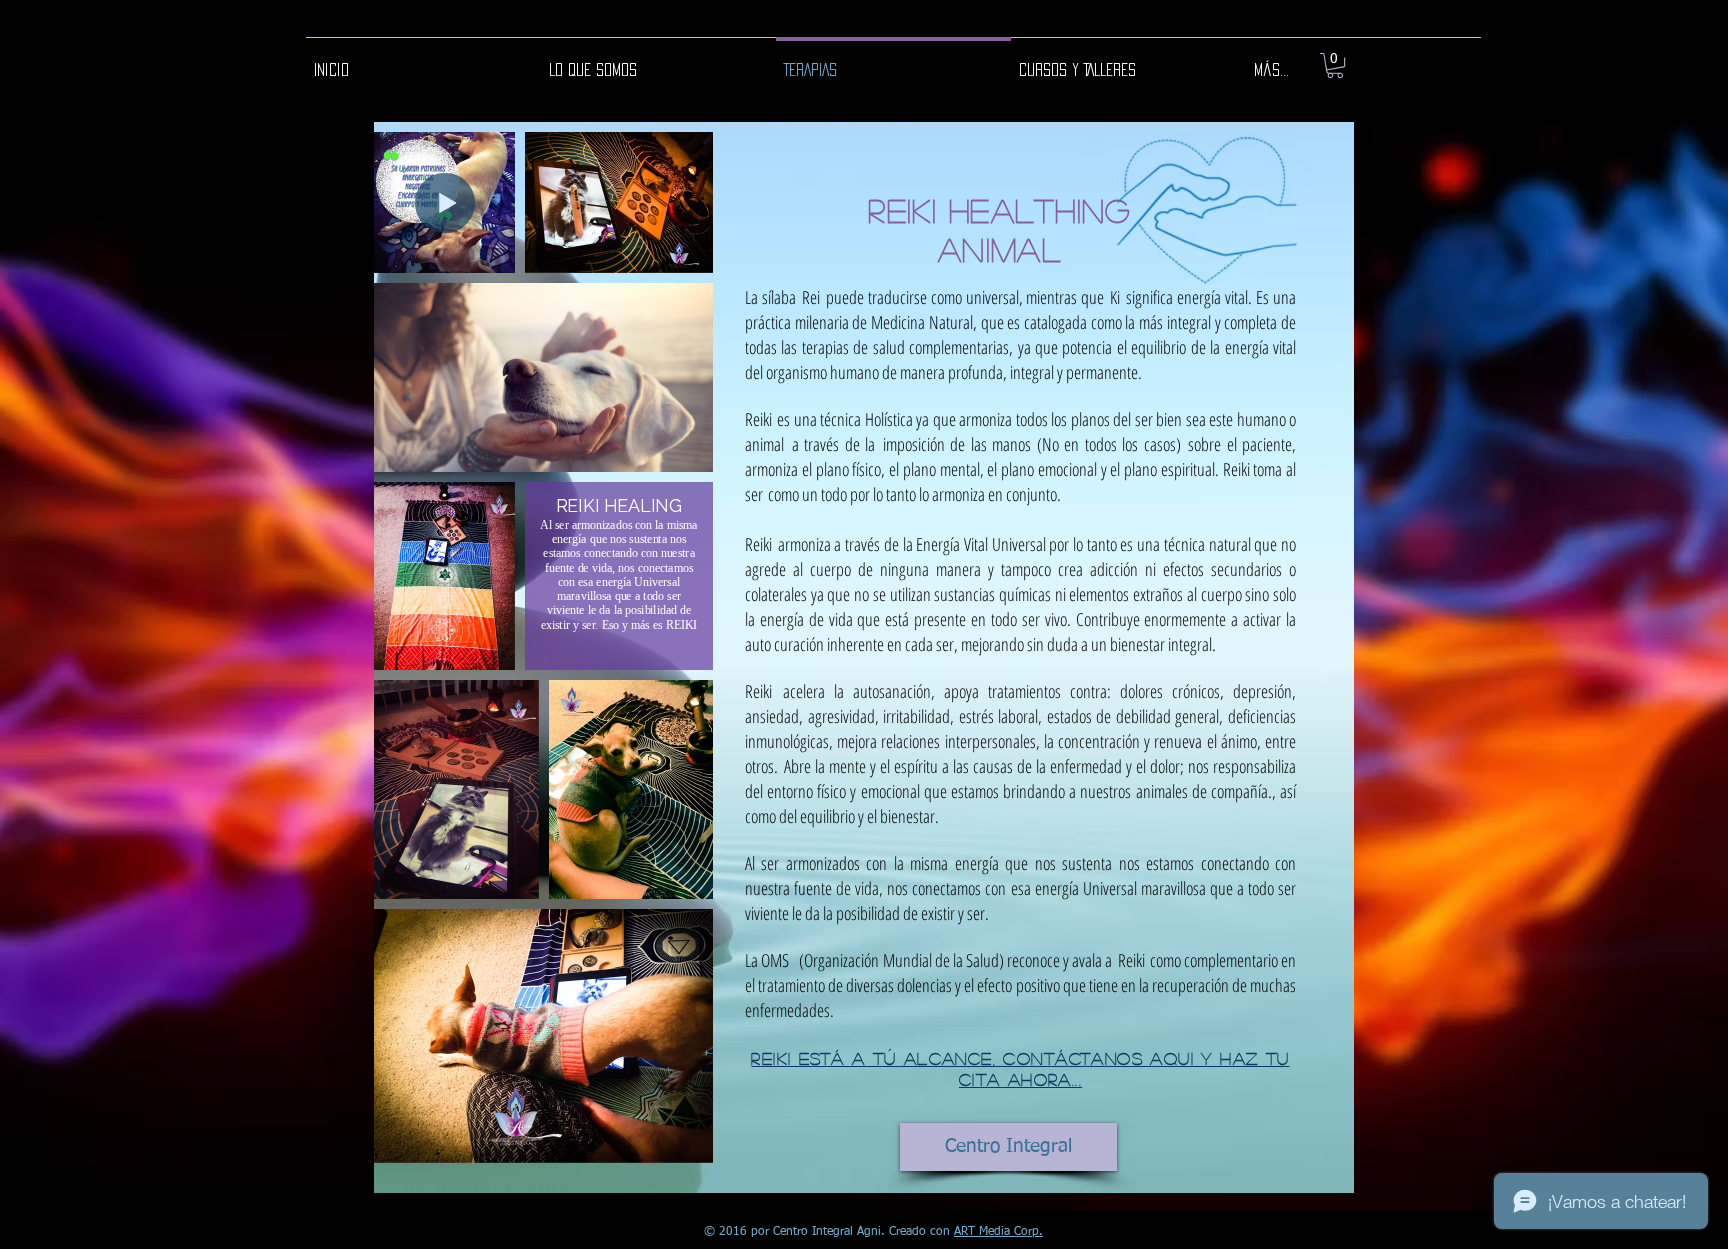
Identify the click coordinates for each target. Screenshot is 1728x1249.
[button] (1335, 65)
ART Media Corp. (998, 1232)
